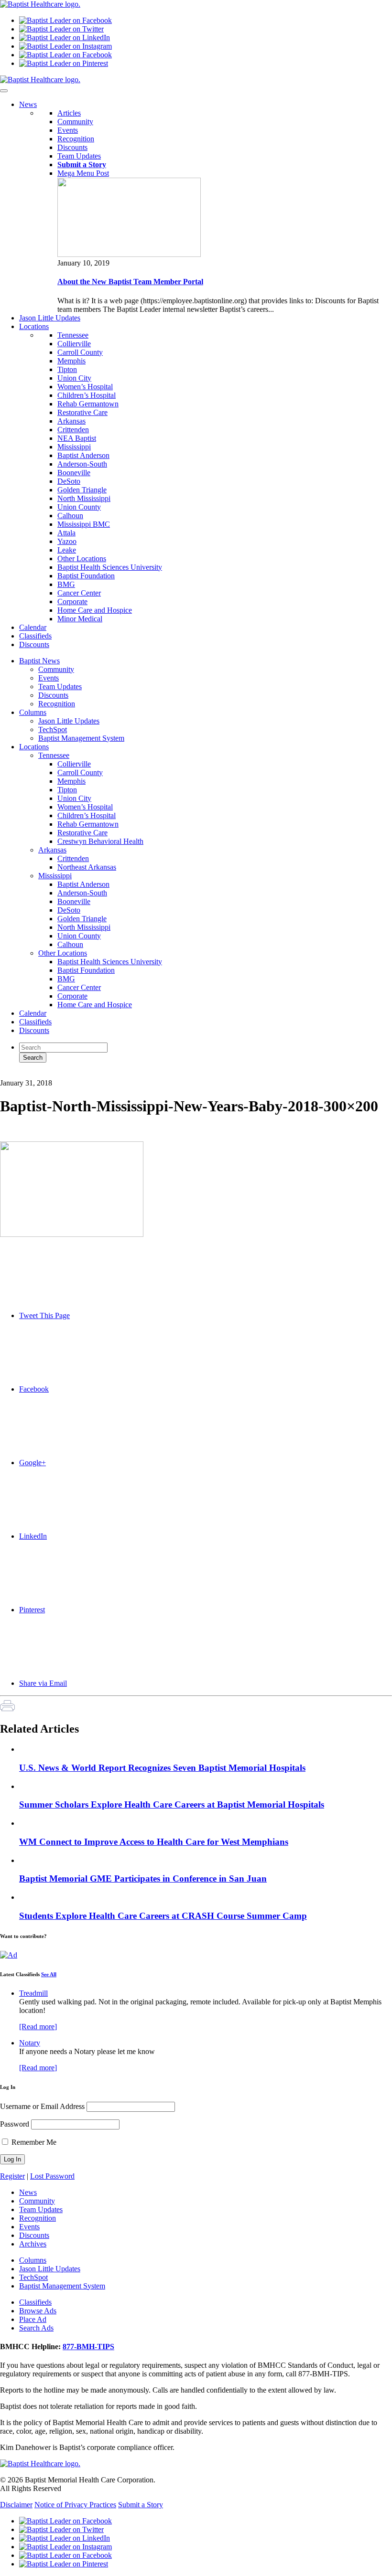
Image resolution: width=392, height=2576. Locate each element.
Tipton (67, 369)
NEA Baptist (77, 438)
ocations (34, 326)
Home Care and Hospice (95, 610)
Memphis (71, 361)
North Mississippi (84, 498)
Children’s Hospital (87, 395)
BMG (66, 584)
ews (28, 104)
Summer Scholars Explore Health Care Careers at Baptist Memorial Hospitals (172, 1804)
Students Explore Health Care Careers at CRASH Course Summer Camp (163, 1916)
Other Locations (82, 559)
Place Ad (33, 2319)
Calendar (33, 1013)
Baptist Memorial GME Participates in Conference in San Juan (143, 1879)
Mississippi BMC (84, 524)
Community (75, 122)
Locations (34, 747)
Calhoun (70, 516)
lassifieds (35, 636)
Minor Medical (80, 619)
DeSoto (69, 481)
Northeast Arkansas (87, 867)
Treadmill (33, 1993)
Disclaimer (16, 2505)
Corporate (72, 601)
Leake (67, 550)
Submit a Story (141, 2505)
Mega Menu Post (83, 173)
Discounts (72, 147)
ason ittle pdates (50, 318)
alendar (33, 627)
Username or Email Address (42, 2106)
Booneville (74, 473)
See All (49, 1974)
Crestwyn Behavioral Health (100, 841)
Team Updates (79, 156)
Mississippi (74, 447)
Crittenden (73, 430)
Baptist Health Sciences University (110, 567)
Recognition (76, 139)
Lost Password (52, 2176)
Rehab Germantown (88, 404)
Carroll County (80, 352)
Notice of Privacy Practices (75, 2505)
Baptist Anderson (83, 455)
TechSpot (53, 729)
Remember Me (33, 2142)
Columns (33, 712)
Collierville (74, 344)
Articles (69, 113)
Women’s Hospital (85, 387)
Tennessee (73, 335)
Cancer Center (79, 593)
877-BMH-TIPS (88, 2347)
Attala (66, 533)
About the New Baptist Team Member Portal (130, 282)
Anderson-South (82, 464)
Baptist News (39, 661)
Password (15, 2124)
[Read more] (38, 2027)
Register (12, 2176)
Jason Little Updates (69, 721)
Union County (79, 507)
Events (68, 130)
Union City (74, 378)
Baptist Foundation (86, 576)
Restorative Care (82, 412)
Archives (33, 2244)
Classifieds (35, 1022)
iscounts (34, 644)
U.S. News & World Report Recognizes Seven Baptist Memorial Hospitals (162, 1768)
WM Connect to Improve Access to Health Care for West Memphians (154, 1842)
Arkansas (71, 421)
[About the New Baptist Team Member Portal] (129, 254)
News (28, 2192)
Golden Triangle (82, 490)
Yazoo (67, 541)
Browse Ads (38, 2311)
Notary (30, 2043)
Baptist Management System (81, 738)
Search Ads (36, 2328)
